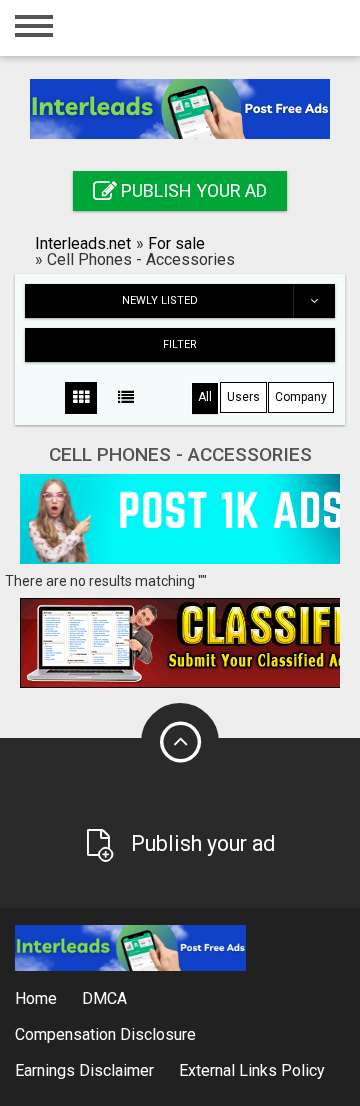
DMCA (104, 998)
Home (36, 998)
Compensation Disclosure (105, 1034)
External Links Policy (252, 1070)
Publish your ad (192, 190)
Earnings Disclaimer (84, 1070)
